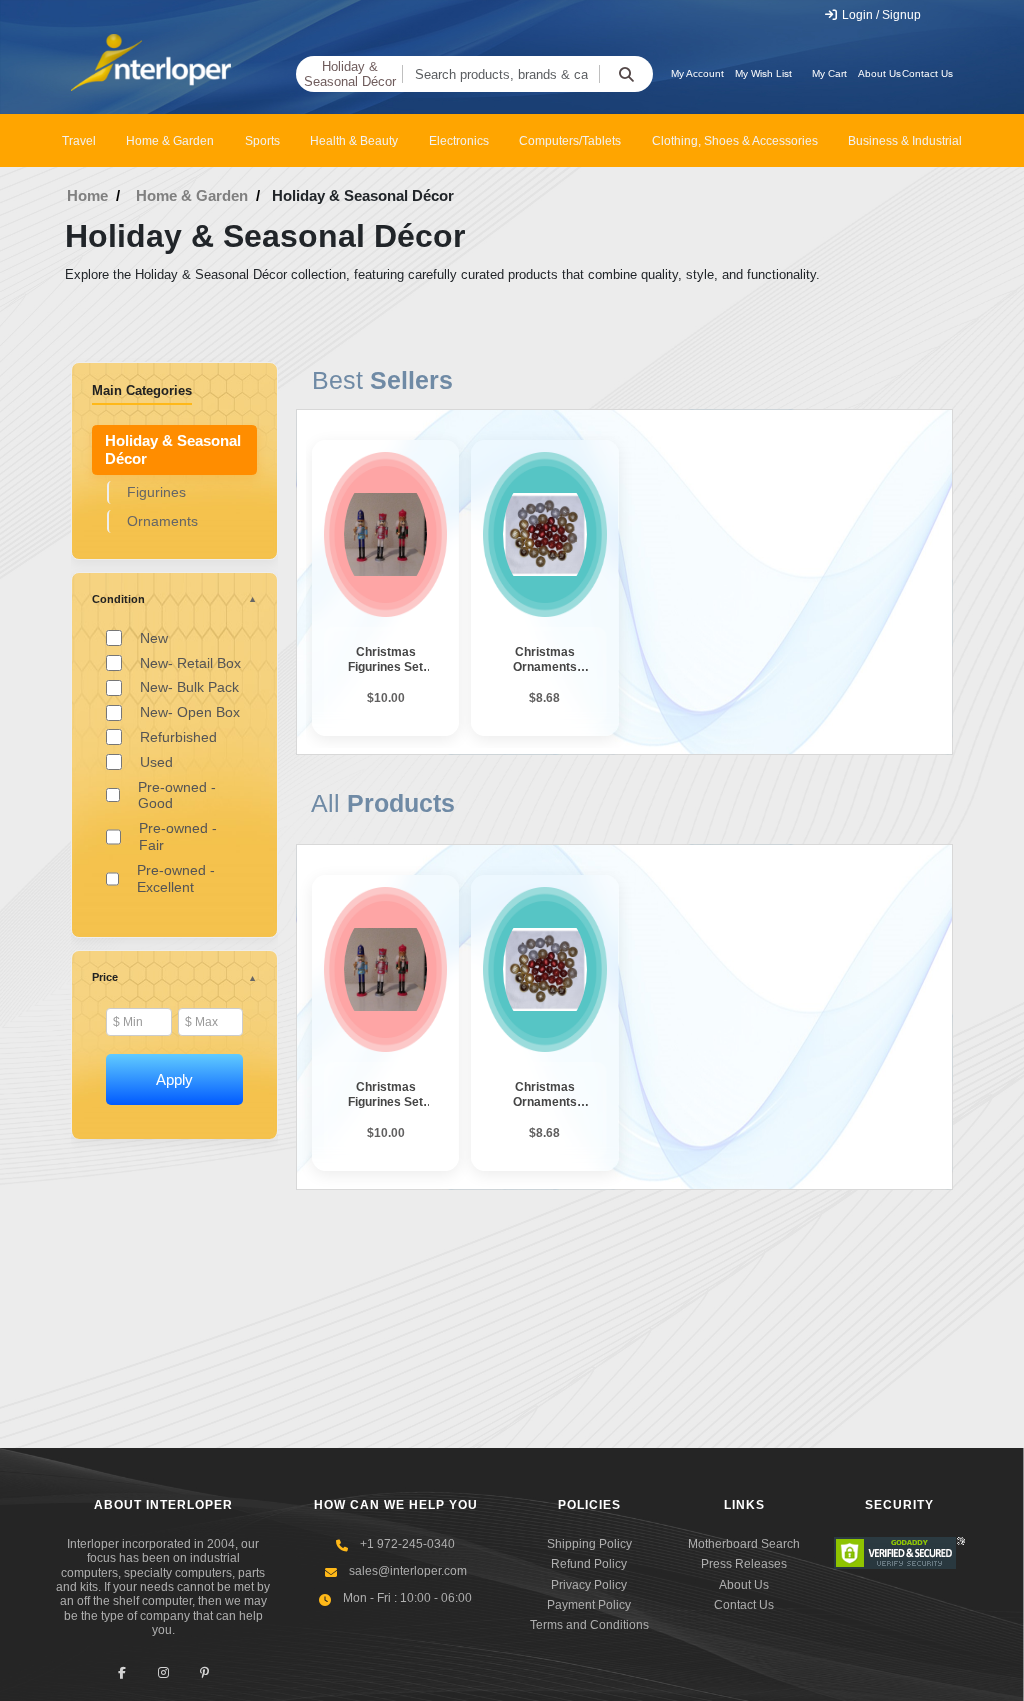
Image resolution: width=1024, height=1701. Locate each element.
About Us (879, 73)
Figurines (156, 492)
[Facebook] (122, 1673)
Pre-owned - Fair (178, 836)
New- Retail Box (190, 663)
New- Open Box (190, 712)
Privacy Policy (589, 1585)
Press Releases (744, 1564)
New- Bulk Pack (189, 687)
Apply (174, 1079)
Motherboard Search (744, 1544)
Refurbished (178, 737)
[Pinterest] (204, 1673)
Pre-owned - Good (177, 795)
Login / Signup (880, 15)
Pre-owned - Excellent (176, 878)
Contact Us (927, 73)
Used (156, 762)
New (154, 638)
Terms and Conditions (589, 1625)
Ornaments (162, 521)
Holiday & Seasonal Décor (350, 74)
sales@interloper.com (408, 1571)
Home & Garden (192, 195)
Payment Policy (589, 1605)
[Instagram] (163, 1673)
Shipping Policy (589, 1544)
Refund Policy (589, 1564)
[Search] (626, 74)
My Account (697, 73)
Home (87, 195)
